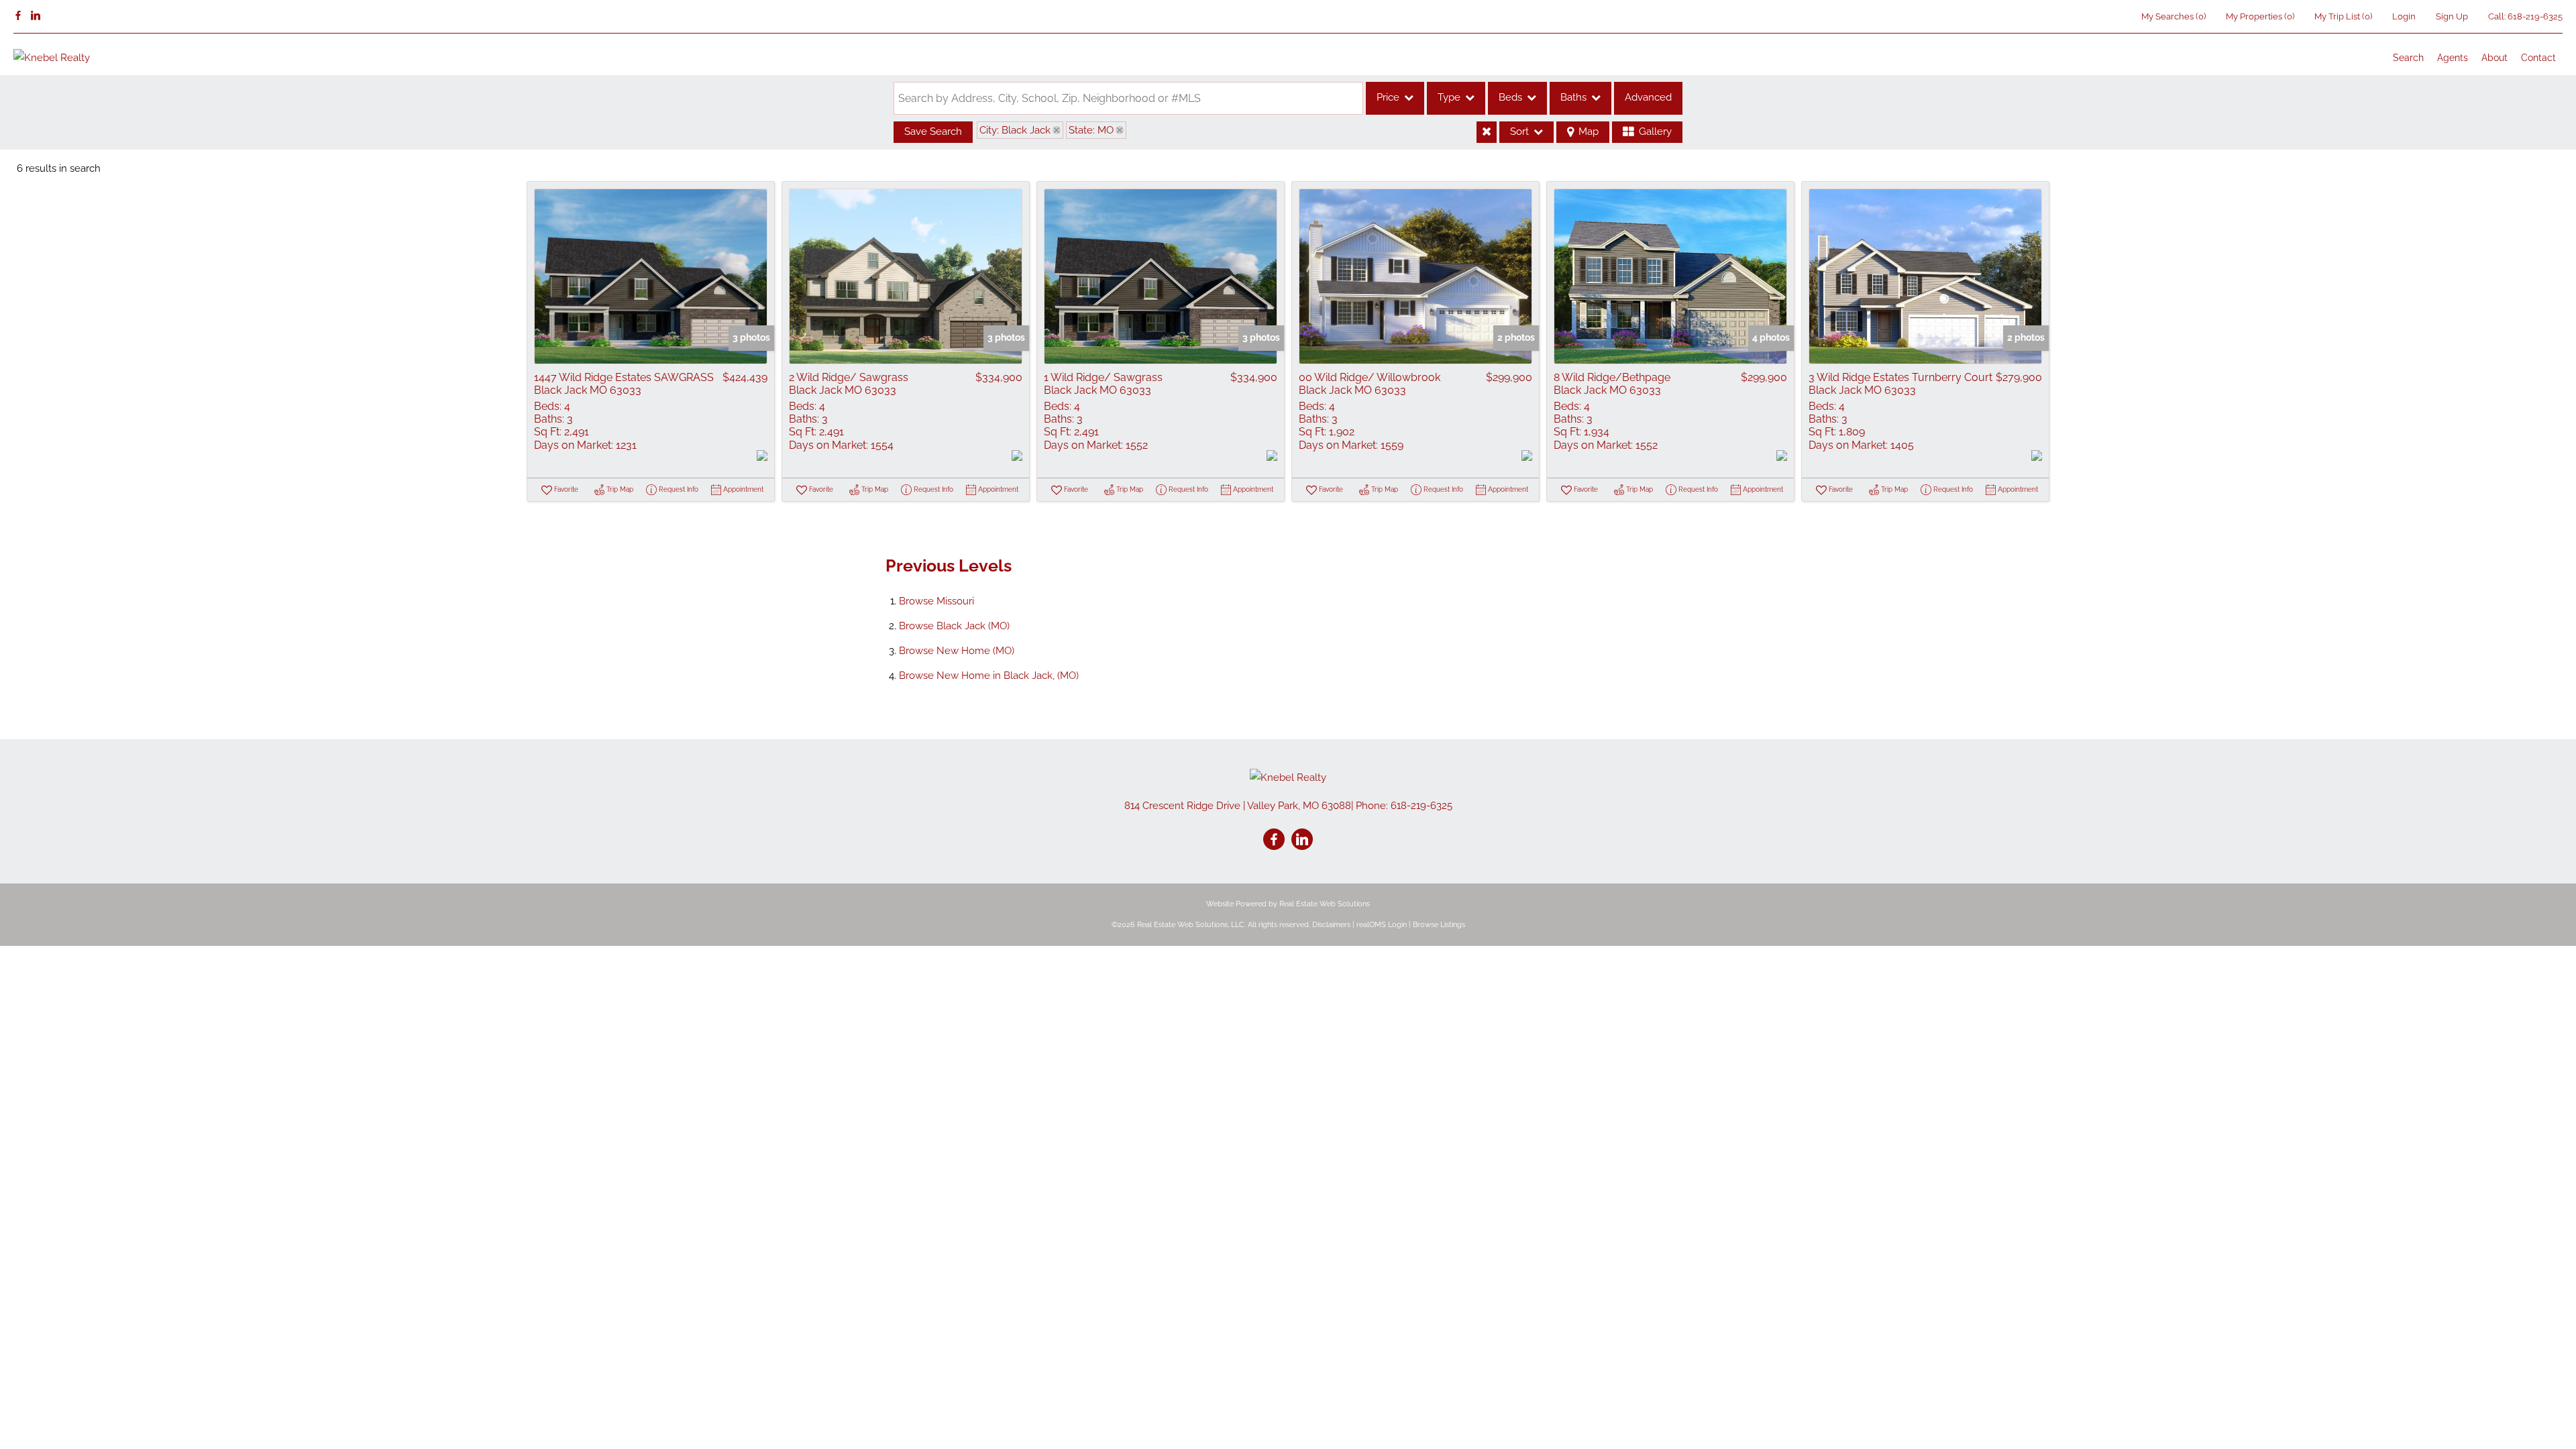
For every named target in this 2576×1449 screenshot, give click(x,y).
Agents (2453, 58)
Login (2404, 16)
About (2494, 58)
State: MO (1091, 130)
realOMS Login (1382, 925)
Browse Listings (1439, 925)
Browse (936, 601)
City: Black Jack (1015, 130)
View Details (651, 276)
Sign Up (2452, 16)
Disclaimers (1331, 925)
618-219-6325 (2535, 16)
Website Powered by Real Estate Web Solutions (1288, 904)
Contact (2538, 58)
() (2173, 16)
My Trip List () (2343, 16)
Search (2408, 58)
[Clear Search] (1487, 132)
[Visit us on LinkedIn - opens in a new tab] (36, 16)
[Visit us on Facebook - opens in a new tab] (18, 16)
